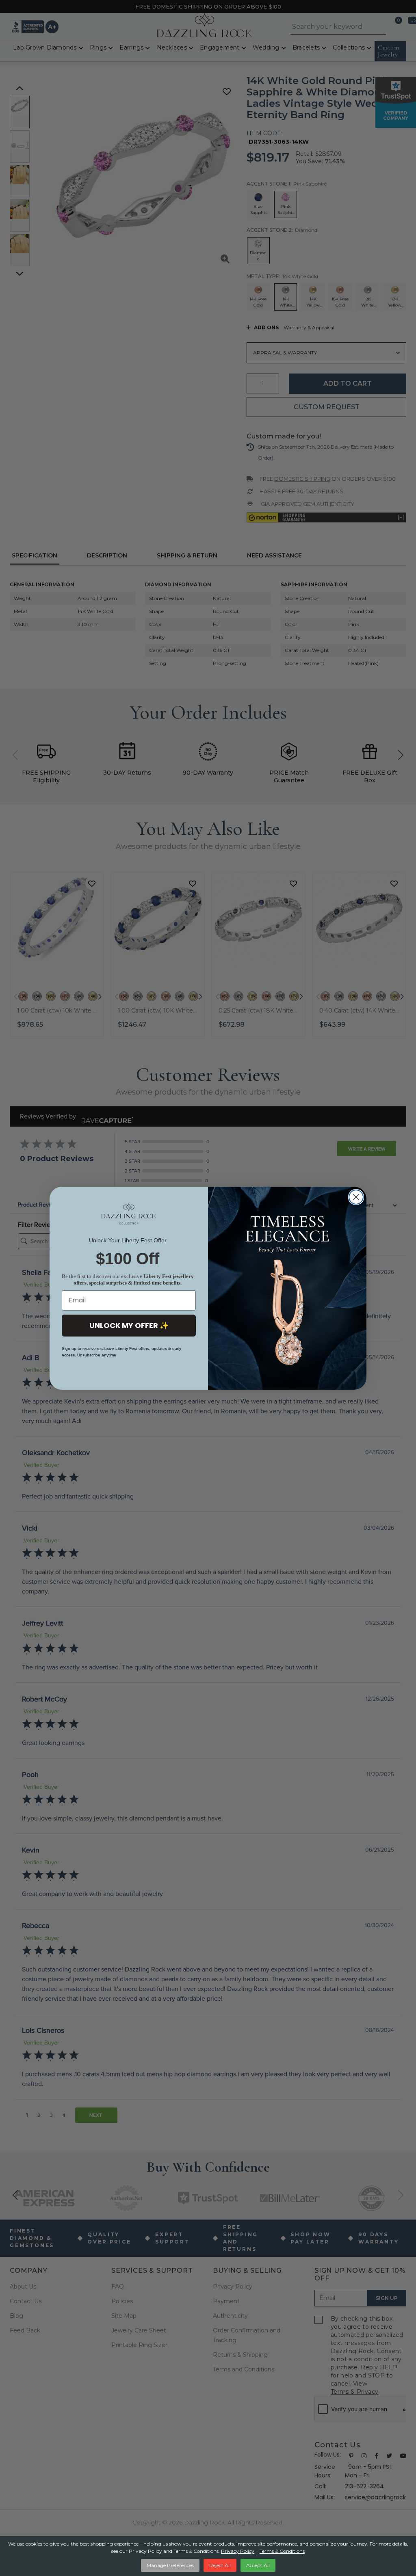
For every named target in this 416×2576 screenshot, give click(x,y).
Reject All (220, 2565)
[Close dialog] (356, 1197)
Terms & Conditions (282, 2551)
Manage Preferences (170, 2565)
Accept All (258, 2565)
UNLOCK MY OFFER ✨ (129, 1325)
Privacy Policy (238, 2551)
